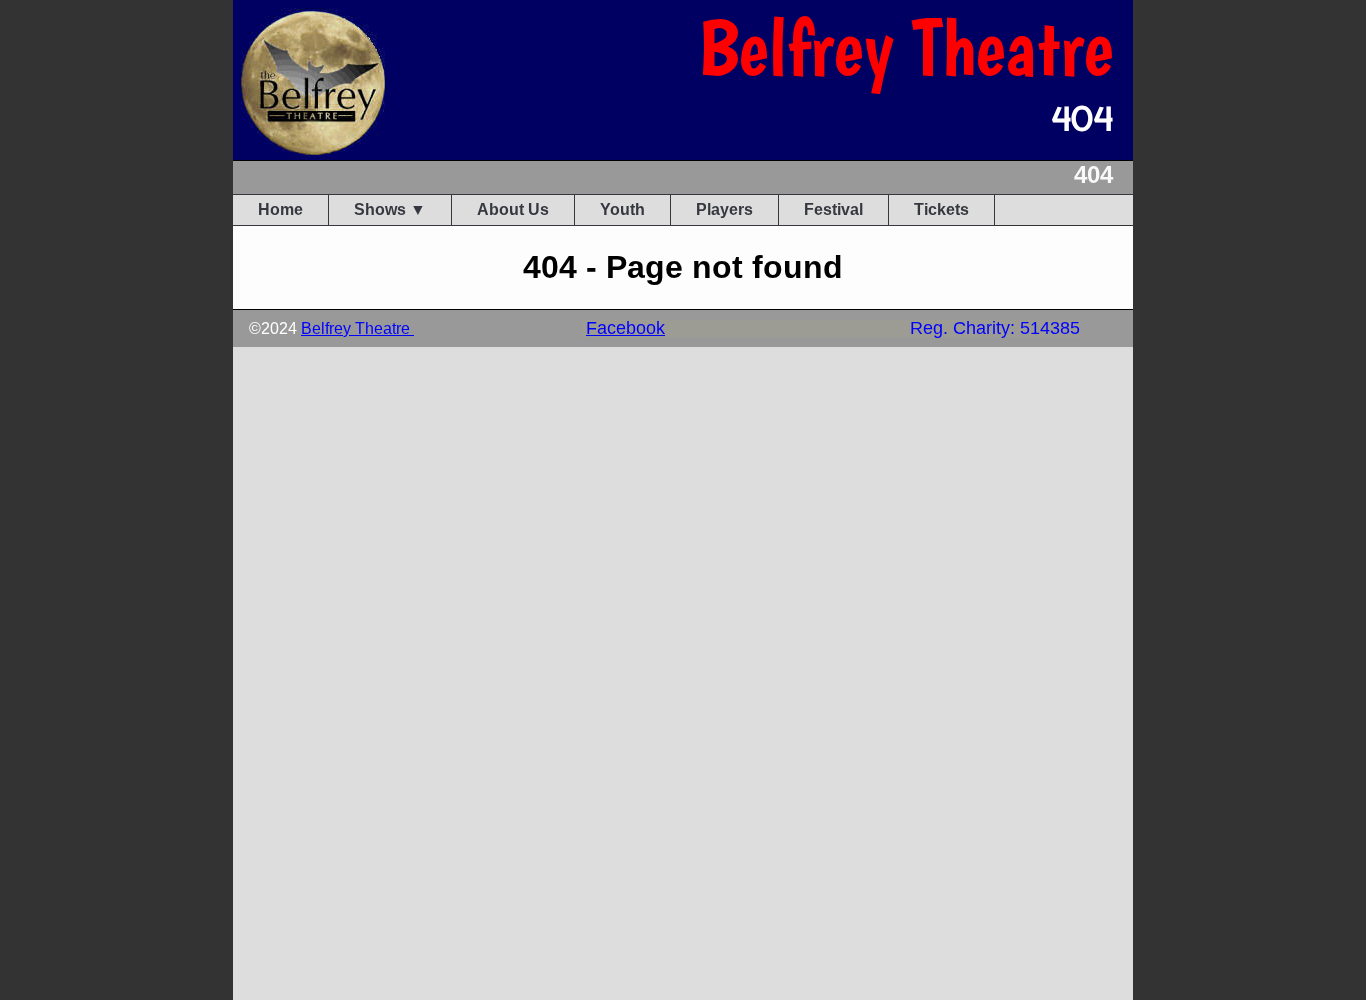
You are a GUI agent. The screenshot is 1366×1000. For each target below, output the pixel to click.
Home (280, 209)
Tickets (941, 209)
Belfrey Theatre (357, 328)
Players (724, 209)
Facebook (625, 328)
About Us (513, 209)
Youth (622, 209)
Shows (380, 209)
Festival (833, 209)
